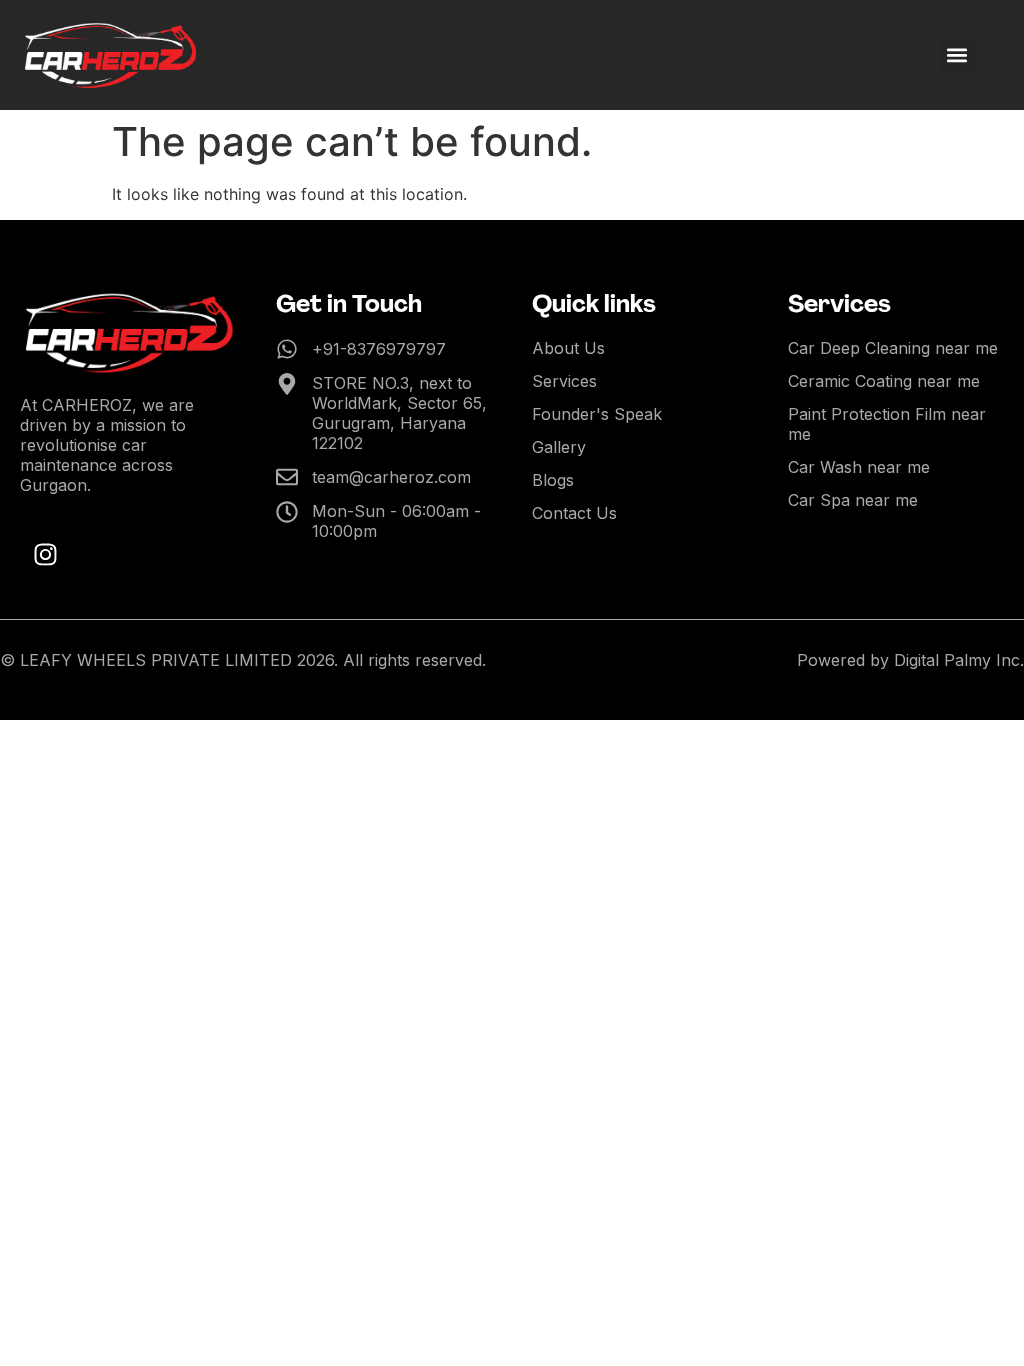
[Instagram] (45, 554)
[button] (957, 55)
